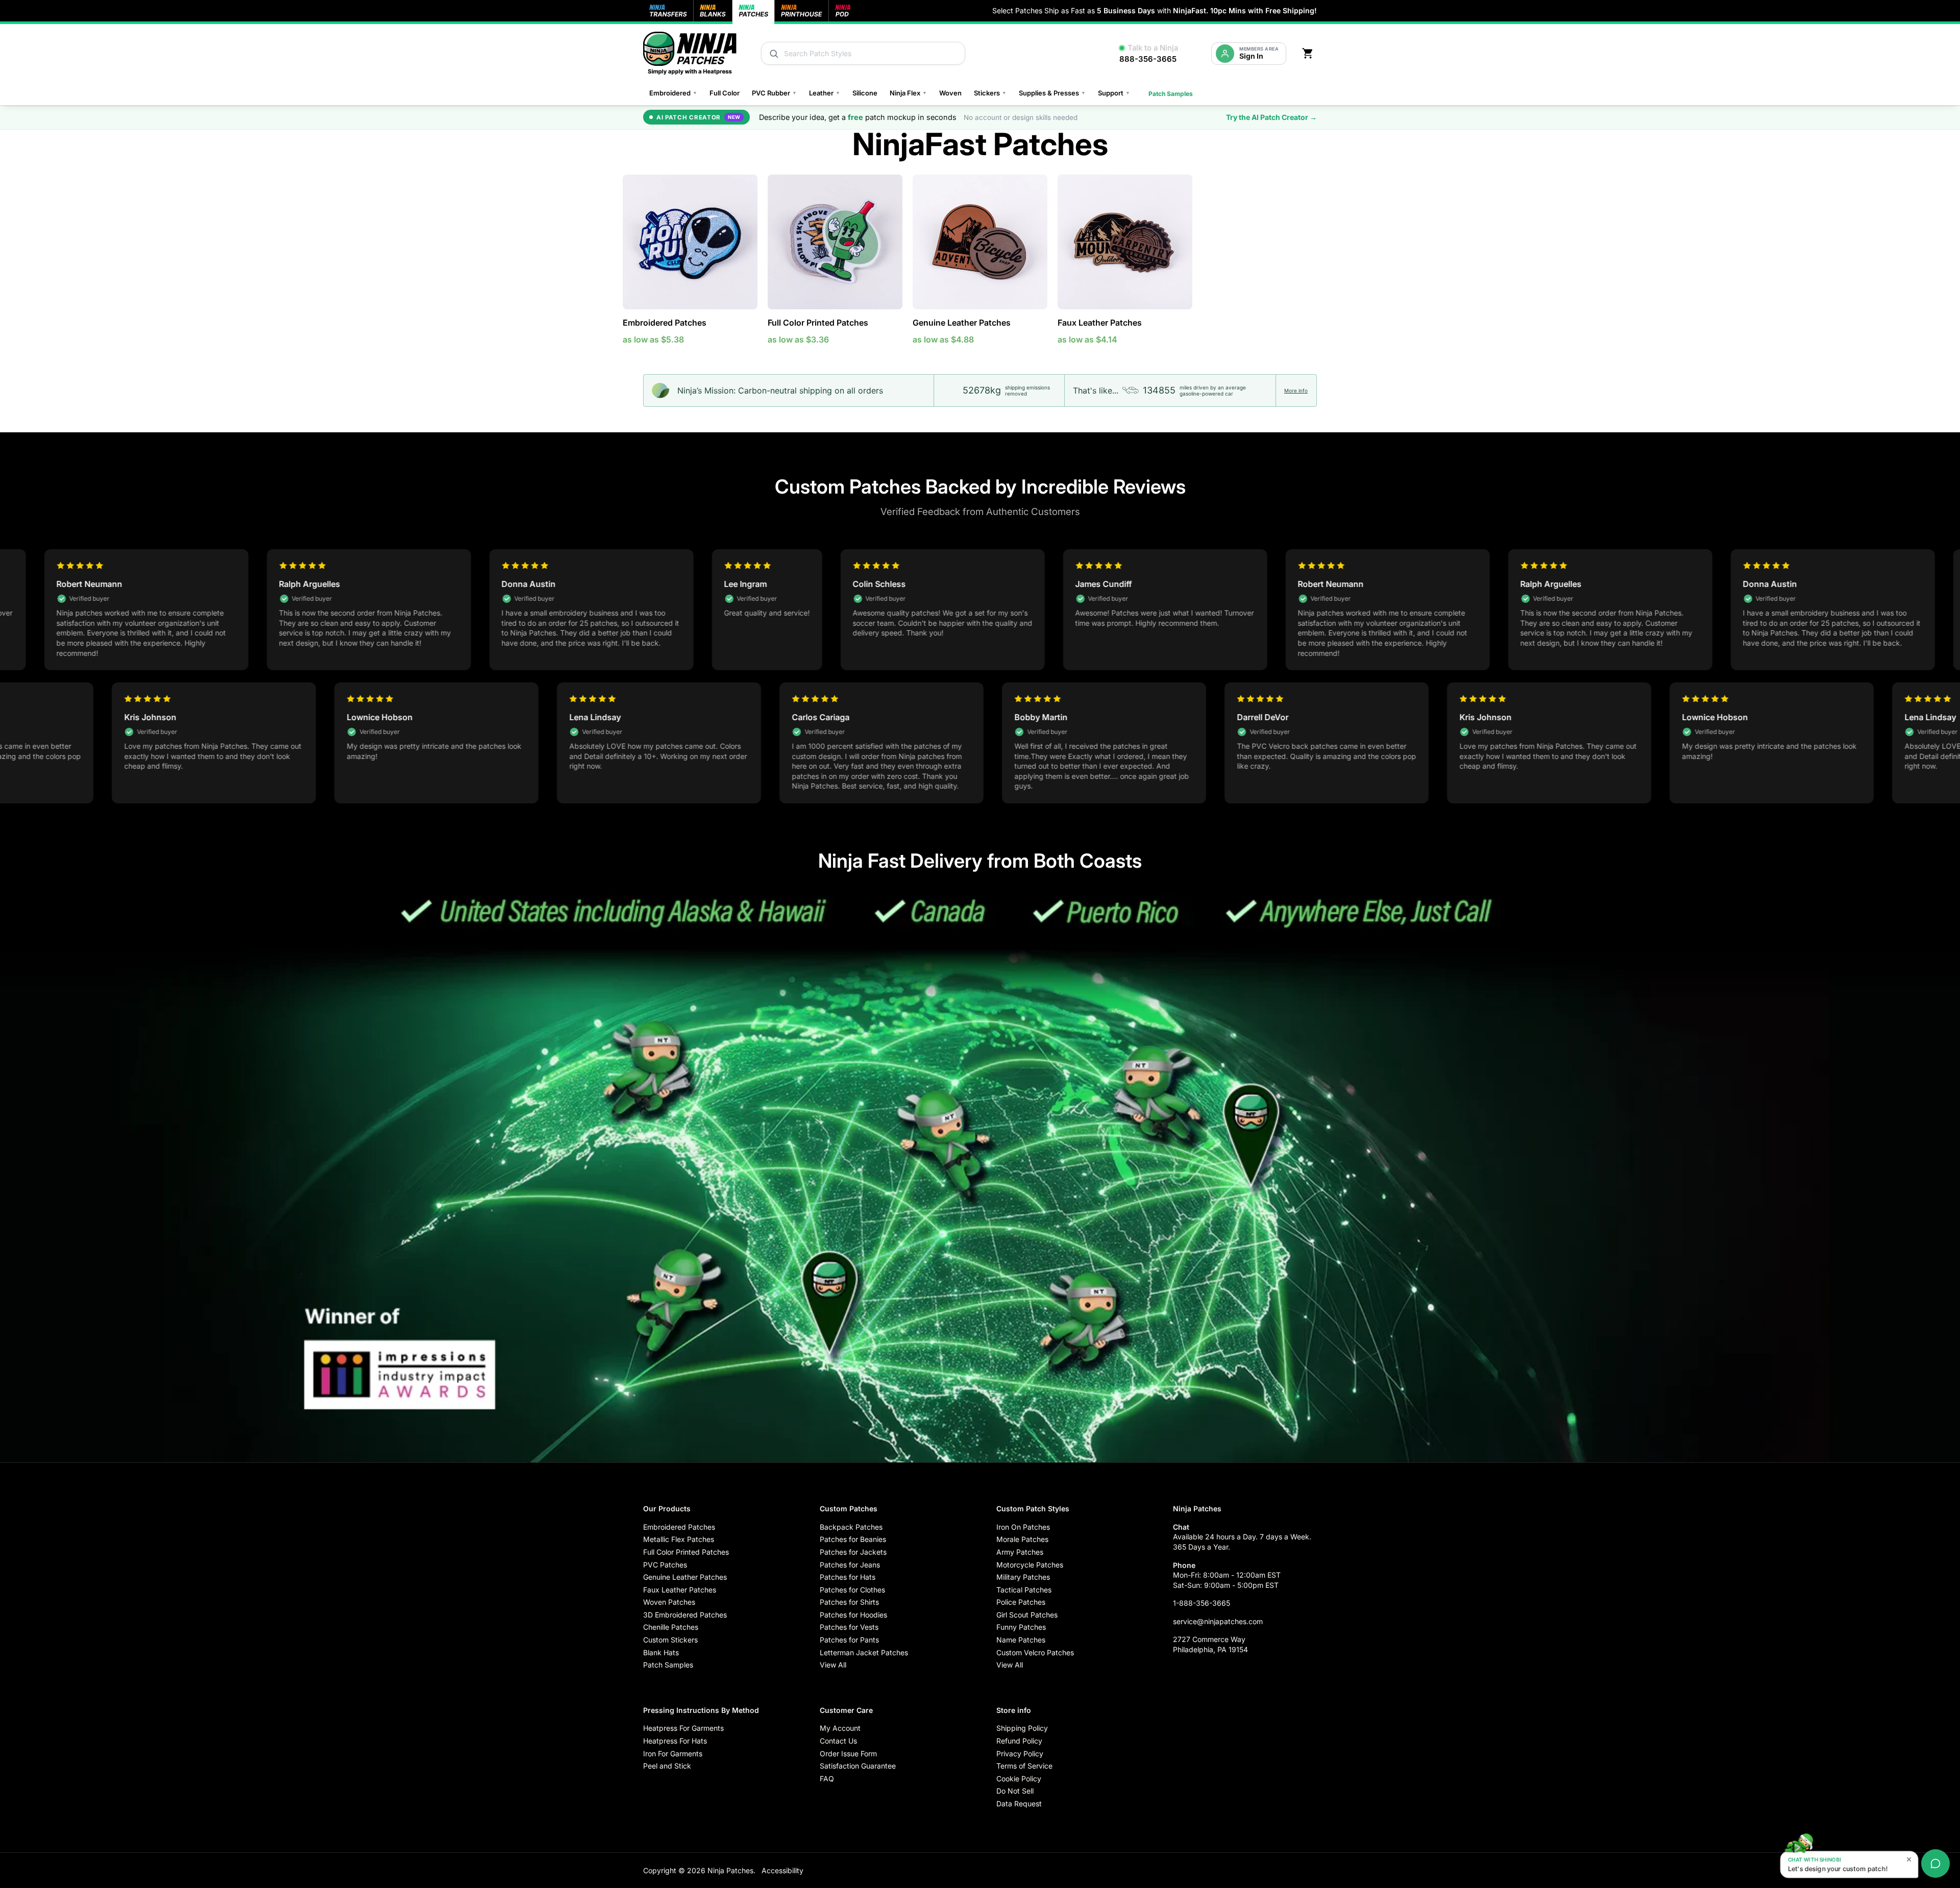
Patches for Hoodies (853, 1615)
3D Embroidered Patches (685, 1615)
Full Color (725, 93)
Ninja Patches (730, 1870)
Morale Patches (1022, 1539)
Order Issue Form (848, 1754)
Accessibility (782, 1870)
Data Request (1019, 1804)
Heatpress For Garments (683, 1728)
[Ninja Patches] (690, 53)
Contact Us (838, 1741)
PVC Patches (665, 1565)
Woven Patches (669, 1602)
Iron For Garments (673, 1754)
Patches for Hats (848, 1577)
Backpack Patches (851, 1527)
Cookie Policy (1019, 1779)
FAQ (827, 1779)
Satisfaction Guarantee (858, 1766)
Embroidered (673, 93)
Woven (950, 93)
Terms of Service (1024, 1766)
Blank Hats (661, 1652)
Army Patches (1020, 1552)
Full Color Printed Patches (818, 323)
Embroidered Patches (665, 323)
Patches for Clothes (852, 1590)
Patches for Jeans (850, 1565)
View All (833, 1665)
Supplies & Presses (1052, 93)
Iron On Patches (1023, 1527)
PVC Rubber (774, 93)
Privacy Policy (1020, 1754)
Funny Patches (1021, 1627)
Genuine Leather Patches (962, 323)
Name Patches (1021, 1640)
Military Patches (1023, 1577)
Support (1114, 93)
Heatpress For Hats (675, 1741)
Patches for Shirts (849, 1602)
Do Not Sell (1015, 1791)
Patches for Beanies (853, 1539)
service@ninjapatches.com (1218, 1621)
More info (1296, 390)
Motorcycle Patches (1030, 1565)
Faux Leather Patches (1100, 323)
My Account (840, 1728)
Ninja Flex (908, 93)
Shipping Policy (1022, 1728)
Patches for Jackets (853, 1552)
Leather (825, 93)
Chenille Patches (671, 1627)
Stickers (990, 93)
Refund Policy (1019, 1741)
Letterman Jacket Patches (864, 1652)
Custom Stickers (670, 1640)
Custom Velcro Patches (1035, 1652)
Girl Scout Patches (1027, 1615)
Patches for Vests (849, 1627)
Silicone (865, 93)
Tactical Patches (1024, 1590)
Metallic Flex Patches (679, 1539)
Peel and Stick (667, 1766)
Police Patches (1021, 1602)
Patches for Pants (849, 1640)
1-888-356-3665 (1202, 1603)
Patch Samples (1171, 94)
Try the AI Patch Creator (1271, 117)
